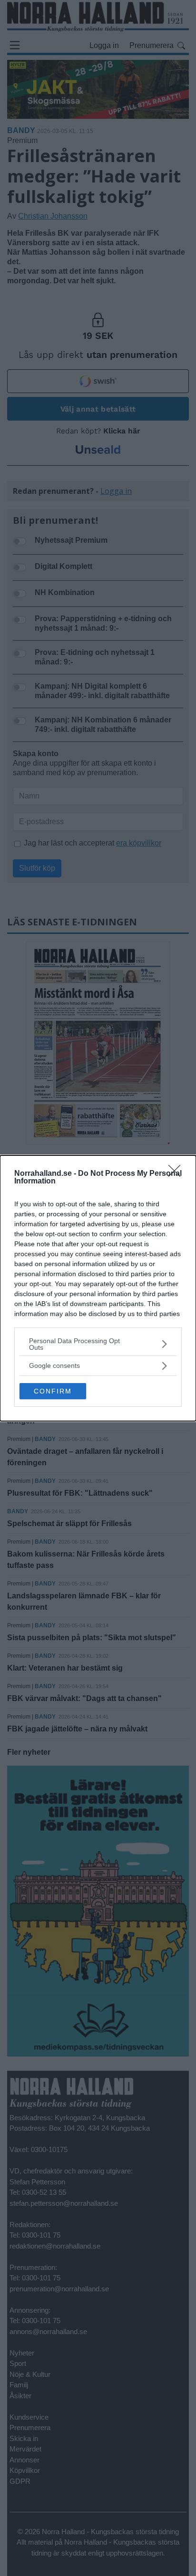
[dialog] (98, 1288)
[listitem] (98, 1344)
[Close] (177, 1174)
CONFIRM (53, 1391)
